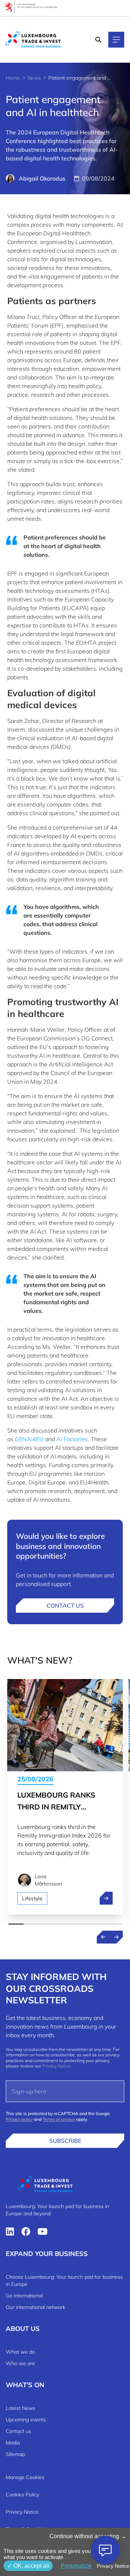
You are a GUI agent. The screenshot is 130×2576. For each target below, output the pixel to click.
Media (13, 2443)
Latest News (21, 2408)
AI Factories (72, 1439)
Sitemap (15, 2454)
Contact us (65, 1605)
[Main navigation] (116, 40)
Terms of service (59, 2119)
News (34, 78)
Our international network (36, 2307)
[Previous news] (103, 1937)
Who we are (20, 2363)
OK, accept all (31, 2566)
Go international (24, 2296)
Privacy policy (19, 2119)
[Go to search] (99, 40)
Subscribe (65, 2141)
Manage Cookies (25, 2477)
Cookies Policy (22, 2495)
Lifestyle (32, 1898)
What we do (20, 2352)
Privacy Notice (57, 2066)
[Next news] (116, 1937)
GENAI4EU (29, 1439)
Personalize (76, 2566)
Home (13, 78)
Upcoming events (26, 2420)
